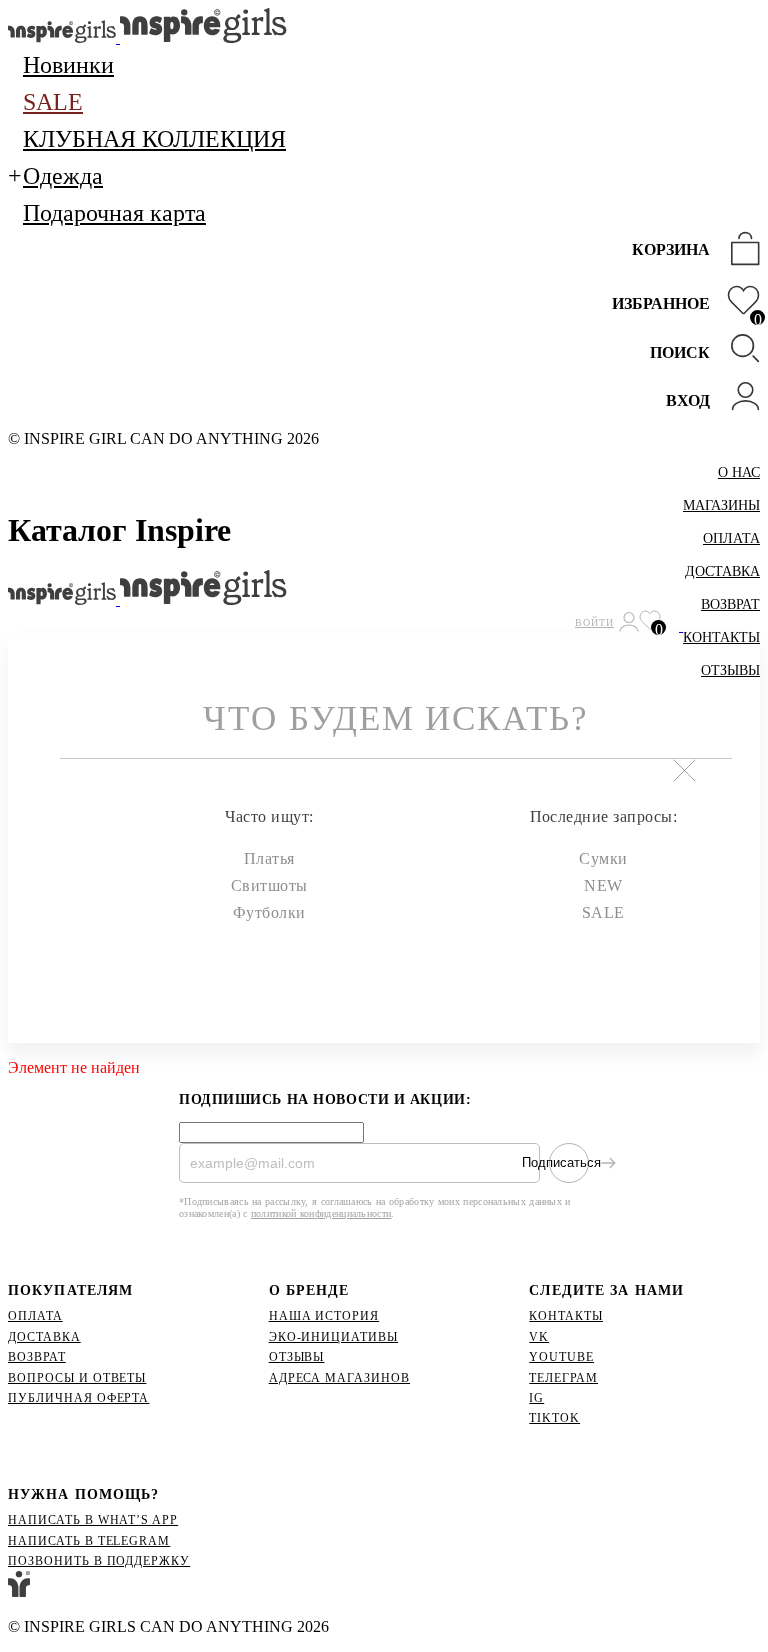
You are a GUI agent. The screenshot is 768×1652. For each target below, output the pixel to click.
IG (536, 1398)
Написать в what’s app (93, 1520)
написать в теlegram (89, 1541)
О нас (739, 472)
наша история (324, 1316)
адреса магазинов (339, 1378)
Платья (269, 858)
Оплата (731, 538)
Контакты (566, 1316)
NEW (603, 885)
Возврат (730, 604)
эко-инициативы (333, 1337)
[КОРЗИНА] (740, 250)
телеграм (563, 1378)
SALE (603, 912)
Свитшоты (269, 885)
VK (539, 1337)
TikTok (554, 1418)
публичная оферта (78, 1398)
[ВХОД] (740, 398)
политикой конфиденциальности (321, 1213)
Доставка (722, 571)
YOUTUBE (561, 1357)
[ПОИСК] (740, 350)
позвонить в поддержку (99, 1561)
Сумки (603, 858)
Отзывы (297, 1357)
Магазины (721, 505)
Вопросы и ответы (77, 1378)
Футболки (269, 912)
